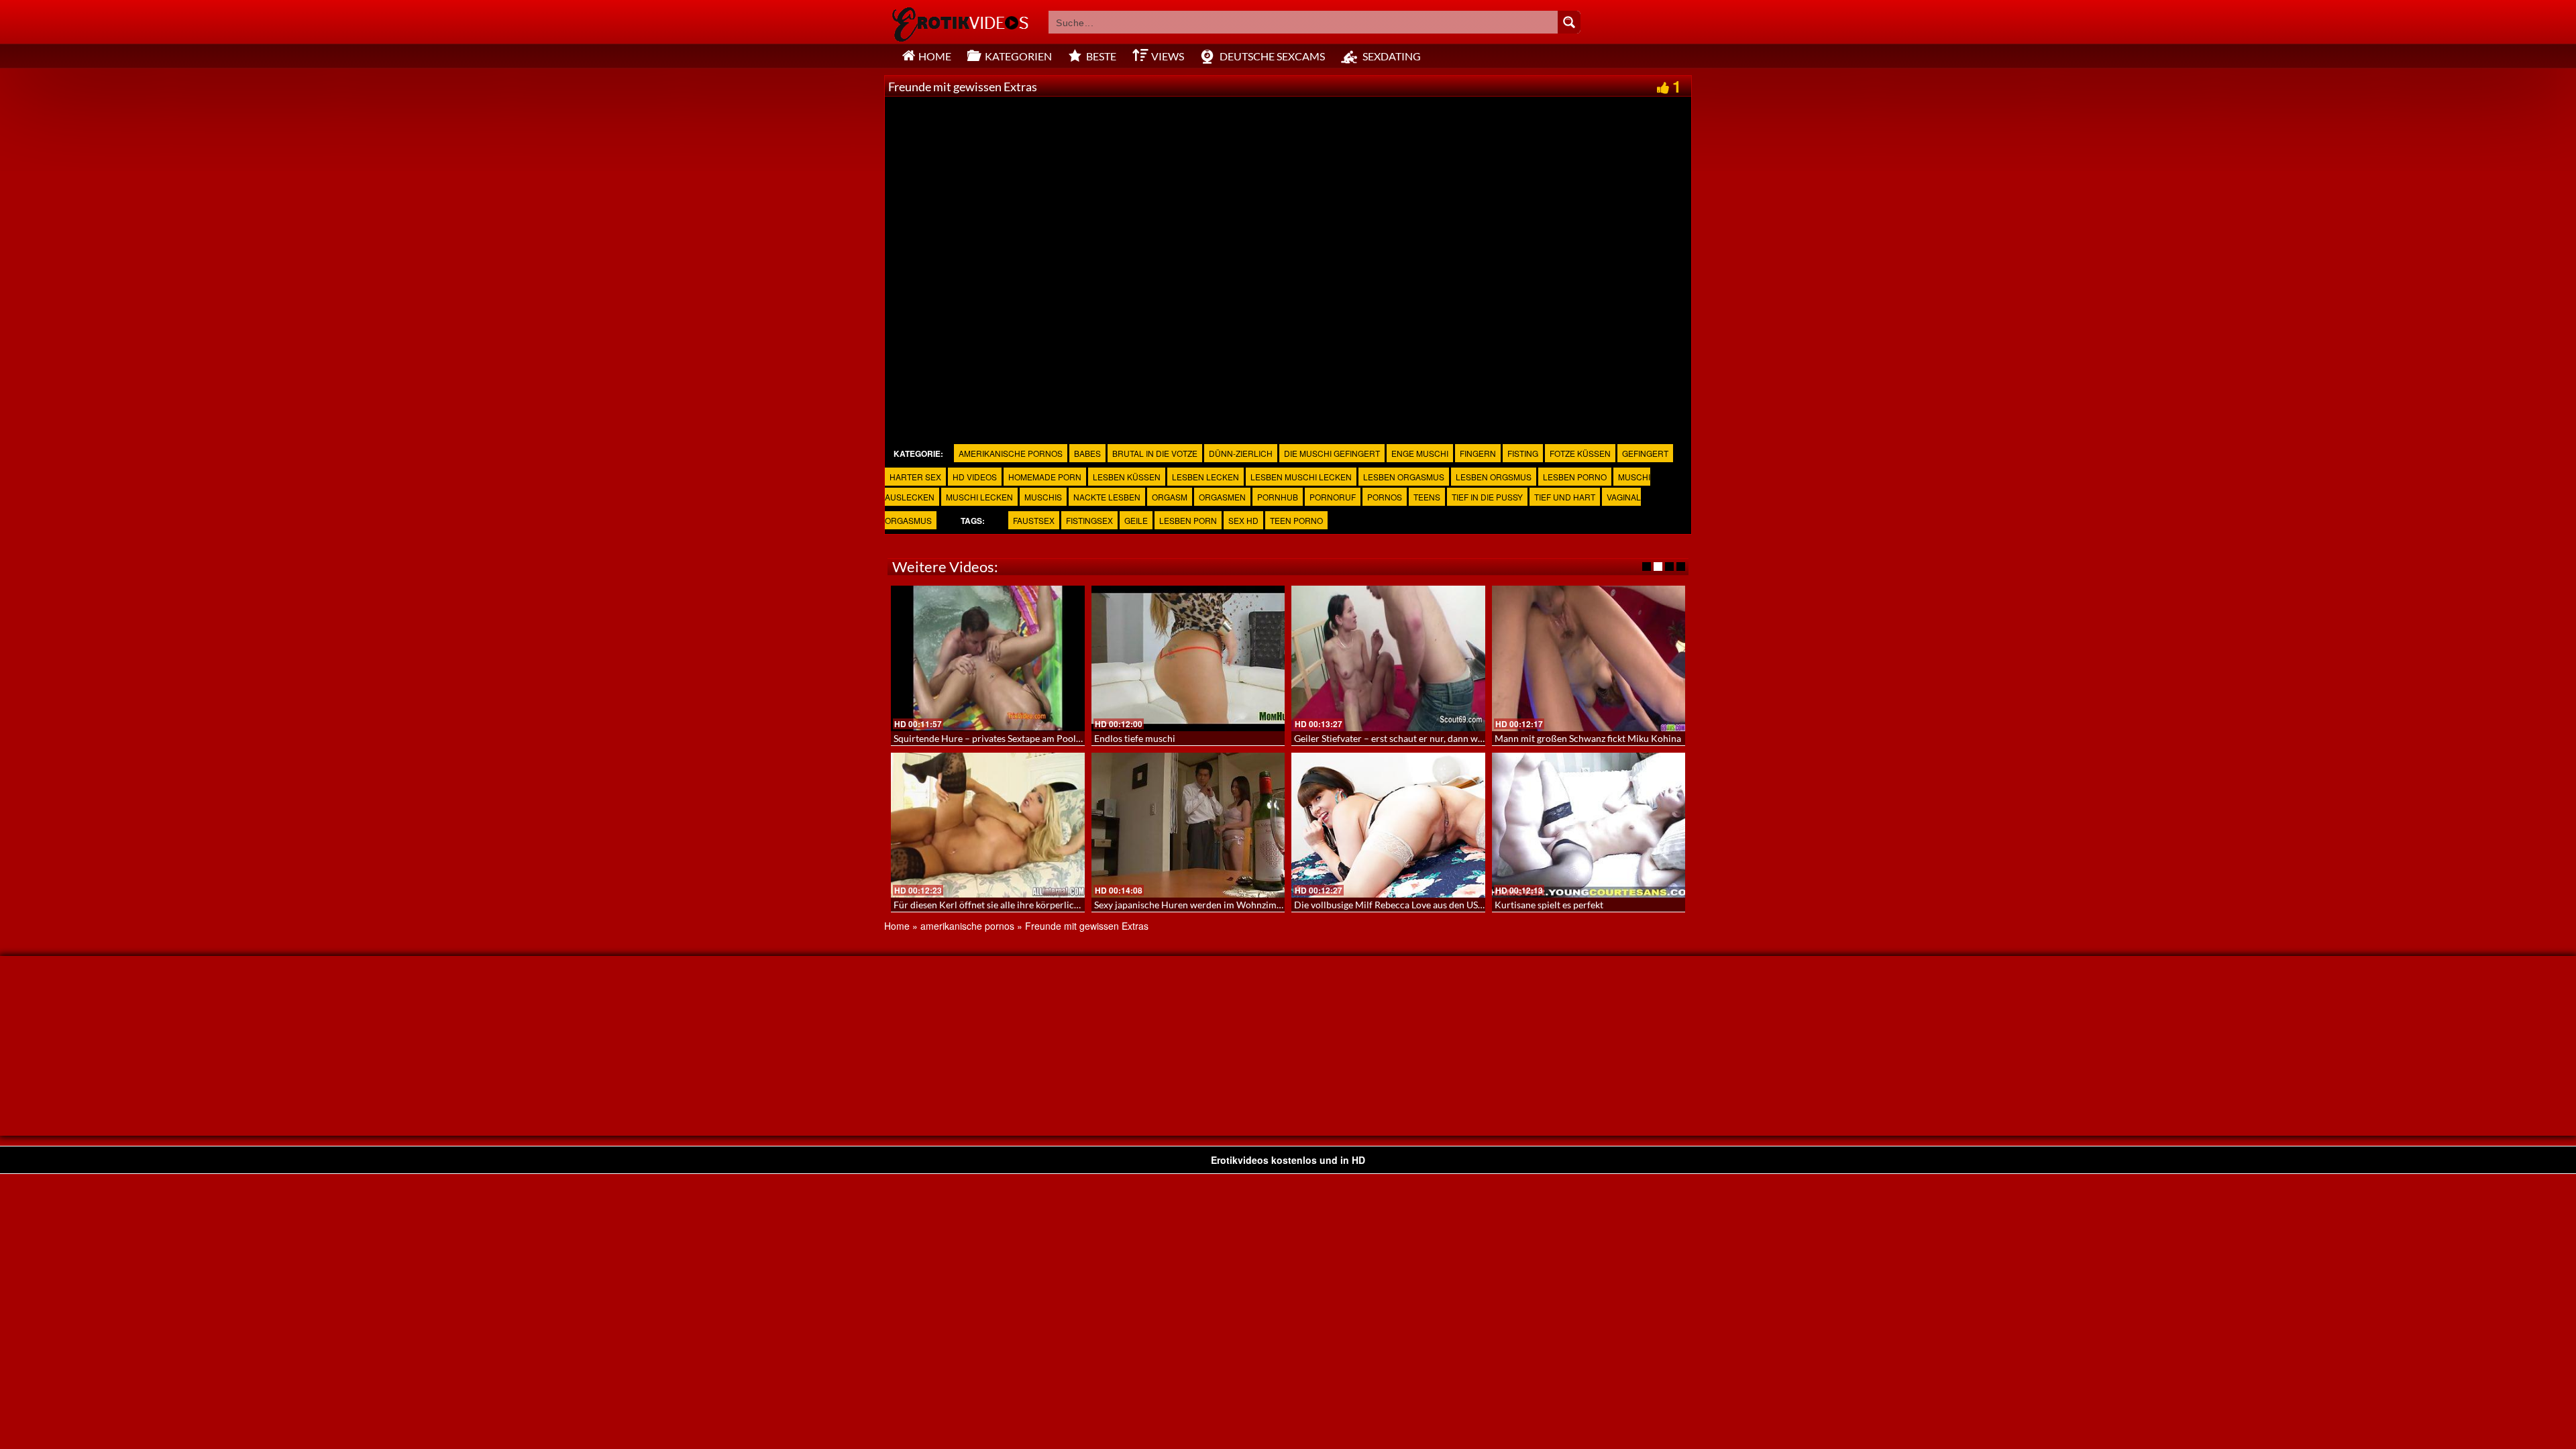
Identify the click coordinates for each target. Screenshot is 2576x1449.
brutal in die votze (1155, 453)
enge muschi (1420, 453)
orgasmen (1222, 497)
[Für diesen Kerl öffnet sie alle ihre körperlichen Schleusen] (988, 825)
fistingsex (1089, 520)
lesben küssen (1127, 477)
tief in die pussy (1487, 497)
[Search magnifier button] (1569, 22)
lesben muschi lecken (1301, 477)
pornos (1385, 497)
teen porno (1296, 520)
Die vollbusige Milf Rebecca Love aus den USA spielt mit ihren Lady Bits (1442, 905)
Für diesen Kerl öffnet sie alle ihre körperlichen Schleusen (1013, 905)
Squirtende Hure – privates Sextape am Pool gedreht (1002, 738)
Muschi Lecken (979, 497)
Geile (1136, 520)
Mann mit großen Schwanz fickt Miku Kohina (1588, 738)
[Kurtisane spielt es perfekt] (1589, 825)
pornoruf (1333, 497)
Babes (1087, 453)
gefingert (1645, 453)
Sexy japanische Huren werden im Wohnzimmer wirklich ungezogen (1235, 905)
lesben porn (1188, 520)
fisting (1523, 453)
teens (1427, 497)
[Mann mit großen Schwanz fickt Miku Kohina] (1589, 658)
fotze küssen (1580, 453)
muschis (1043, 497)
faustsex (1034, 520)
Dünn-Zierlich (1241, 453)
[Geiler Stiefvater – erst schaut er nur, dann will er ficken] (1388, 658)
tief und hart (1565, 497)
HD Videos (975, 477)
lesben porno (1575, 477)
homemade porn (1045, 477)
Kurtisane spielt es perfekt (1549, 905)
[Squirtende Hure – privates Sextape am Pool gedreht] (988, 658)
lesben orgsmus (1494, 477)
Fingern (1478, 453)
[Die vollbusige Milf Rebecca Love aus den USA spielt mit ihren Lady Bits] (1388, 825)
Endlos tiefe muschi (1135, 738)
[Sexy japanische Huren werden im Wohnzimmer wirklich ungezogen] (1188, 825)
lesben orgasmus (1404, 477)
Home (897, 926)
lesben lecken (1205, 477)
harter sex (915, 477)
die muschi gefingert (1332, 453)
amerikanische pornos (1011, 453)
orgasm (1170, 497)
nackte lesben (1107, 497)
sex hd (1243, 520)
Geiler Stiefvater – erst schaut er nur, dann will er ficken (1409, 738)
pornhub (1278, 497)
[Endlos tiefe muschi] (1188, 658)
